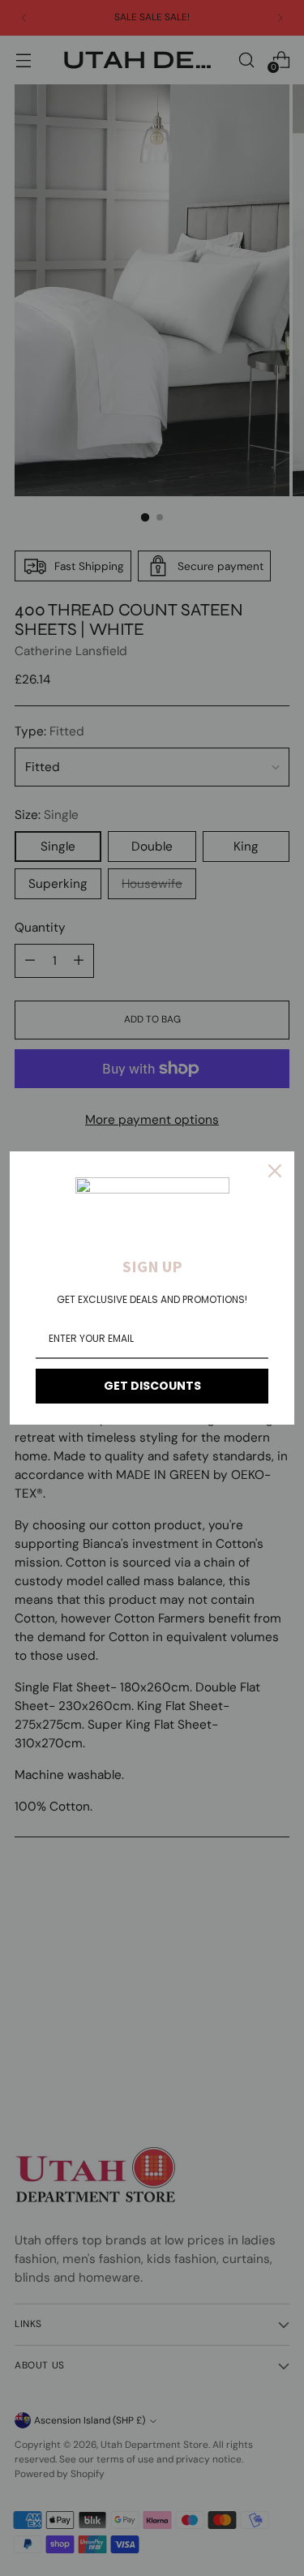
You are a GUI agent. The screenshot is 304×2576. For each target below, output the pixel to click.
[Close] (275, 1171)
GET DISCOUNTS (152, 1386)
